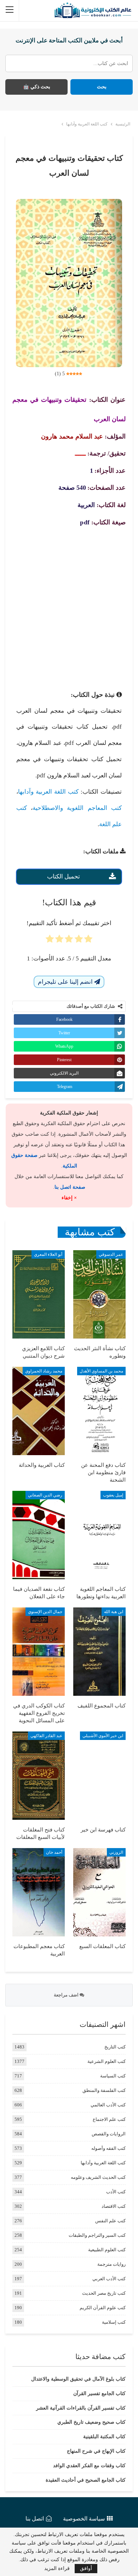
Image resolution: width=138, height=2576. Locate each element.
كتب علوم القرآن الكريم (103, 2308)
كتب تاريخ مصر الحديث (104, 2293)
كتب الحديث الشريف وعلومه (98, 2177)
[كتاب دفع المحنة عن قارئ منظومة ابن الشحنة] (99, 1411)
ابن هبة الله (114, 1612)
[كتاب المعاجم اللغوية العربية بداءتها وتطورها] (99, 1535)
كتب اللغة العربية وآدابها (48, 792)
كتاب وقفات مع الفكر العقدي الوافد (89, 2466)
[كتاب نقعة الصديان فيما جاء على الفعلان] (39, 1535)
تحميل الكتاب (64, 877)
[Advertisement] (69, 606)
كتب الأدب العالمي (108, 2105)
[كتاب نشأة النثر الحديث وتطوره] (99, 1294)
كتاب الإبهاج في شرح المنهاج (96, 2451)
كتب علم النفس (110, 2221)
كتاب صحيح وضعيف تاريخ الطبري (91, 2422)
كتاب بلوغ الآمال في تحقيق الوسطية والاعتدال (78, 2379)
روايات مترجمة (111, 2264)
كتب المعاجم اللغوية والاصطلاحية (77, 808)
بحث (102, 87)
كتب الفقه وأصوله (108, 2148)
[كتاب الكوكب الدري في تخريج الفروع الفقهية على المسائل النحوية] (39, 1652)
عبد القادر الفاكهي (46, 1736)
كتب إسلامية (114, 2322)
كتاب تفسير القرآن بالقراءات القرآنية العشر (81, 2408)
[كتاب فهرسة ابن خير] (99, 1776)
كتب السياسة (113, 2076)
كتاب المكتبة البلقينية (104, 2437)
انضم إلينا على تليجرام (66, 982)
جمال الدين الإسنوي (45, 1612)
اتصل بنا (35, 2519)
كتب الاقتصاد (114, 2206)
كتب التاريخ (115, 2047)
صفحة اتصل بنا (70, 1187)
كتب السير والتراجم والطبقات (97, 2235)
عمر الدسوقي (111, 1254)
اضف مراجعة (67, 1995)
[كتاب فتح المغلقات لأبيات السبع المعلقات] (39, 1776)
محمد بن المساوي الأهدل (101, 1371)
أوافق (86, 2568)
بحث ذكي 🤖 (37, 87)
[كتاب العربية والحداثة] (39, 1411)
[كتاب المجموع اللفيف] (99, 1652)
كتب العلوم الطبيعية (107, 2250)
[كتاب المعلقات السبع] (99, 1892)
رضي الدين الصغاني (45, 1495)
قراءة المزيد (57, 2569)
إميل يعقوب (113, 1495)
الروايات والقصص (109, 2134)
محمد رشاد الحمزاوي (44, 1371)
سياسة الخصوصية (84, 2519)
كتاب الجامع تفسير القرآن (99, 2393)
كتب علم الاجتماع (109, 2119)
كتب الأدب (116, 2192)
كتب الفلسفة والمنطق (104, 2090)
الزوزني (116, 1852)
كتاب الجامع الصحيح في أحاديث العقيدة (86, 2480)
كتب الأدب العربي (109, 2279)
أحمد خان (54, 1852)
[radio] (88, 941)
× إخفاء (69, 1198)
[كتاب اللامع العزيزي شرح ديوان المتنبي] (39, 1294)
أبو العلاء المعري (48, 1254)
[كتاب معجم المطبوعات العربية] (39, 1892)
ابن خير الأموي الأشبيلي (103, 1736)
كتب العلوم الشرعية (107, 2061)
